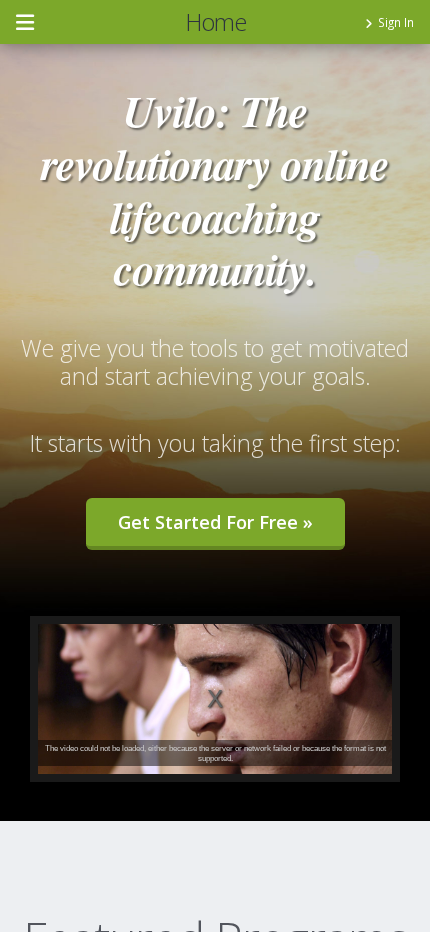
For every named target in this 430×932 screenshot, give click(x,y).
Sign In (396, 22)
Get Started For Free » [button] (215, 522)
